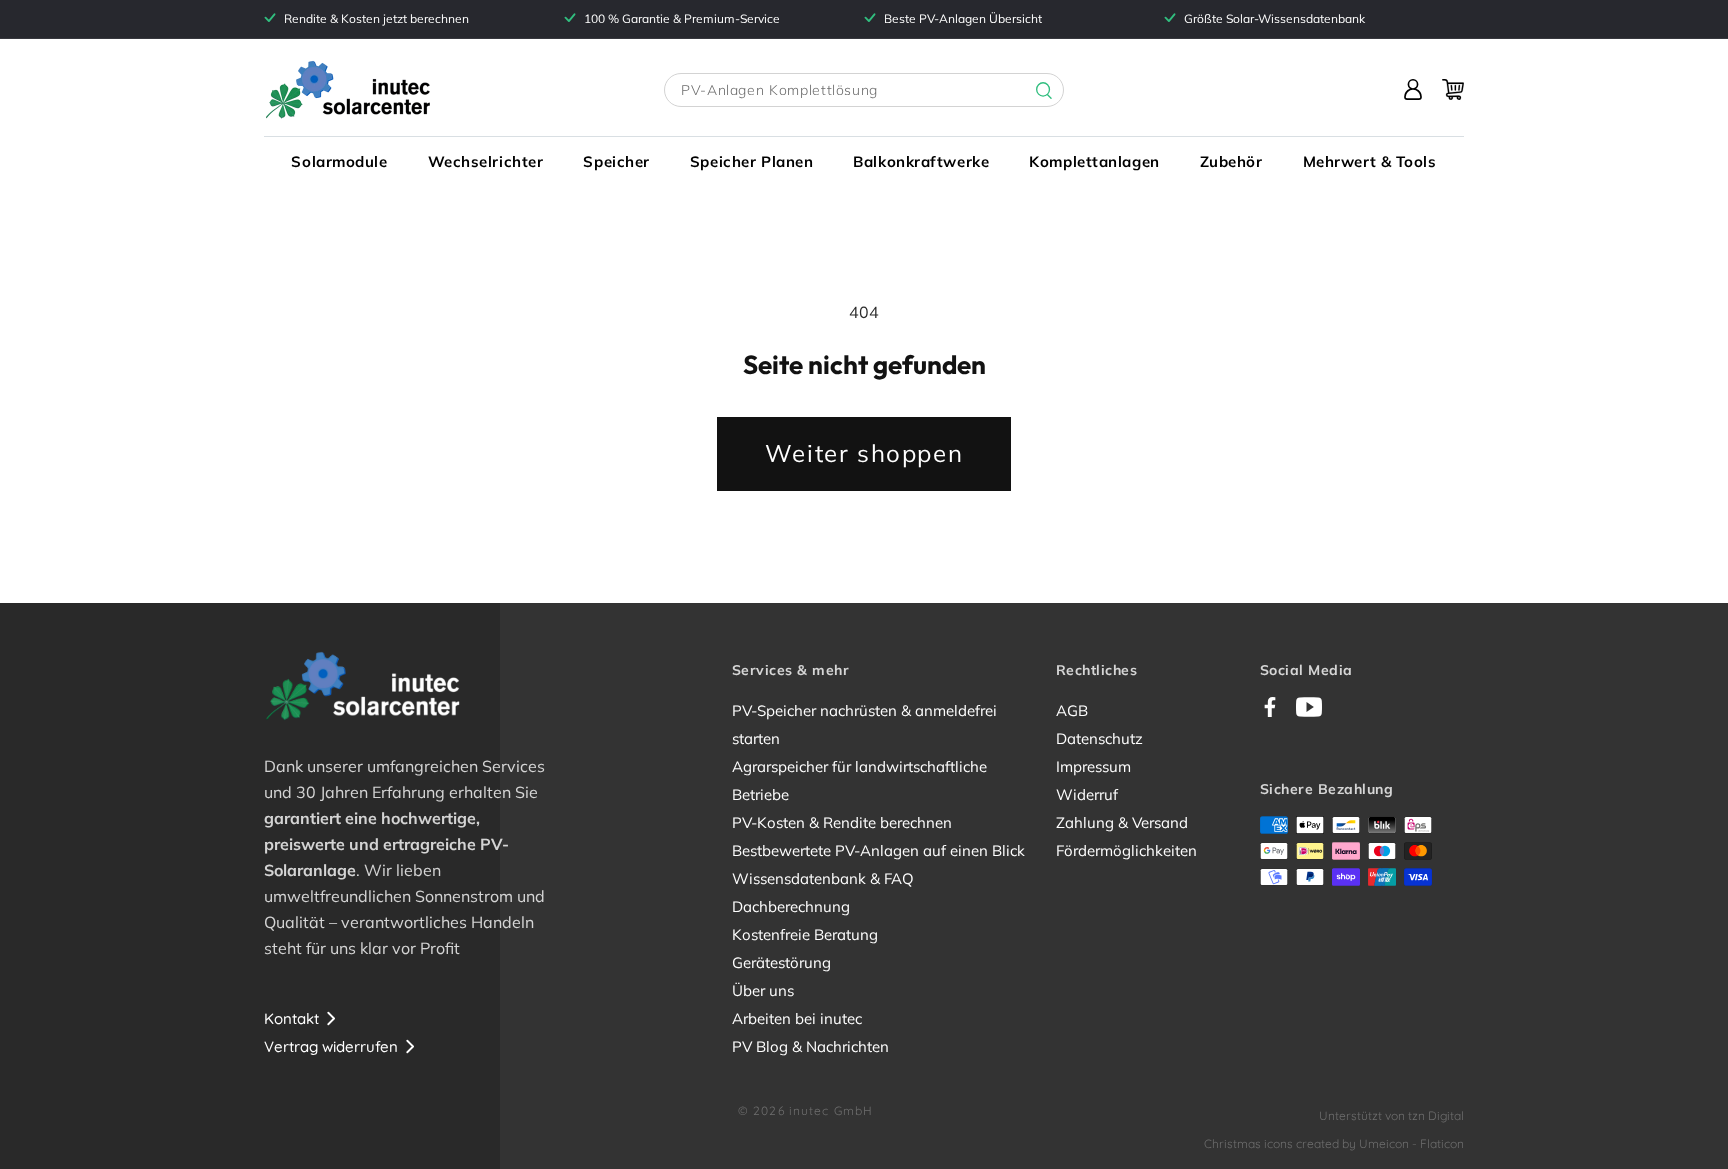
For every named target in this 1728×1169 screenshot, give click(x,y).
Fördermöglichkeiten (1126, 850)
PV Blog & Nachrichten (810, 1046)
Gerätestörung (781, 962)
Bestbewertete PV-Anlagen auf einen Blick (878, 850)
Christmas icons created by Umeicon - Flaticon (1334, 1143)
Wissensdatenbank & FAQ (823, 878)
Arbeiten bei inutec (797, 1018)
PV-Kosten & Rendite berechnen (842, 822)
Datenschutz (1099, 738)
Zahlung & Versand (1122, 822)
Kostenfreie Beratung (805, 934)
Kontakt (291, 1018)
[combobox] (864, 90)
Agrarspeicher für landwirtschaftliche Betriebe (859, 780)
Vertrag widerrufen (331, 1046)
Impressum (1093, 766)
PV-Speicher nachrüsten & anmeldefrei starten (864, 724)
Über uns (763, 990)
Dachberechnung (791, 906)
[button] (339, 162)
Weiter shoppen (864, 453)
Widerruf (1087, 794)
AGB (1072, 710)
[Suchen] (1029, 91)
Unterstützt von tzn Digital (1391, 1115)
